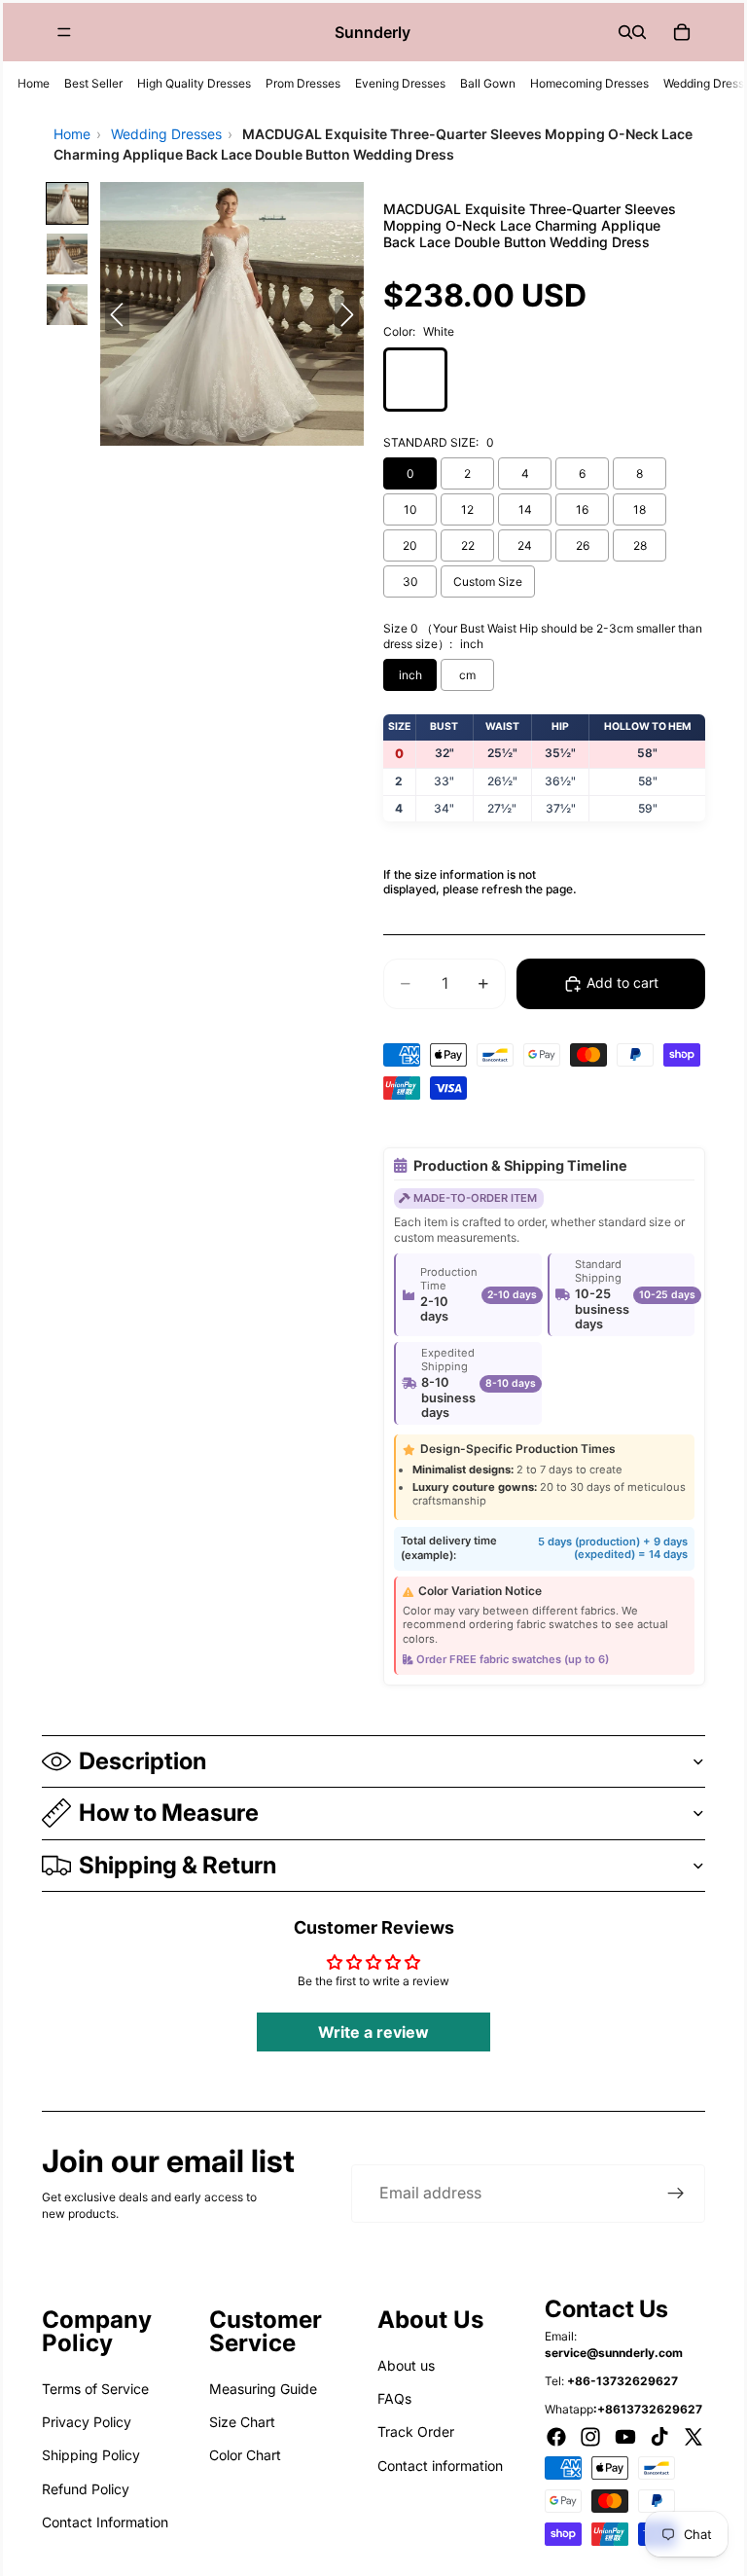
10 (410, 509)
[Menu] (64, 32)
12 (467, 509)
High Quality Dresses (194, 83)
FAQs (394, 2398)
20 (410, 545)
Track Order (416, 2431)
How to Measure (169, 1813)
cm (467, 675)
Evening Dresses (400, 83)
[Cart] (682, 32)
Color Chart (245, 2455)
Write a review (373, 2032)
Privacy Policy (87, 2422)
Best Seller (93, 83)
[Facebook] (556, 2437)
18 (640, 509)
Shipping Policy (91, 2455)
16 (582, 509)
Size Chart (242, 2422)
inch (410, 675)
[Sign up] (676, 2194)
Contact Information (105, 2522)
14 (525, 509)
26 (583, 545)
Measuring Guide (263, 2389)
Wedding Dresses (166, 134)
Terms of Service (95, 2389)
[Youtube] (625, 2437)
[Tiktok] (659, 2437)
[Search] (625, 32)
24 (525, 545)
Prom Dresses (303, 83)
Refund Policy (86, 2489)
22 (468, 545)
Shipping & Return (178, 1865)
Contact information (440, 2466)
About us (406, 2365)
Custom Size (488, 581)
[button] (67, 203)
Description (142, 1761)
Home (34, 83)
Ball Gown (488, 83)
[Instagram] (590, 2437)
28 (640, 545)
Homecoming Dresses (589, 83)
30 (410, 581)
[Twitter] (694, 2437)
